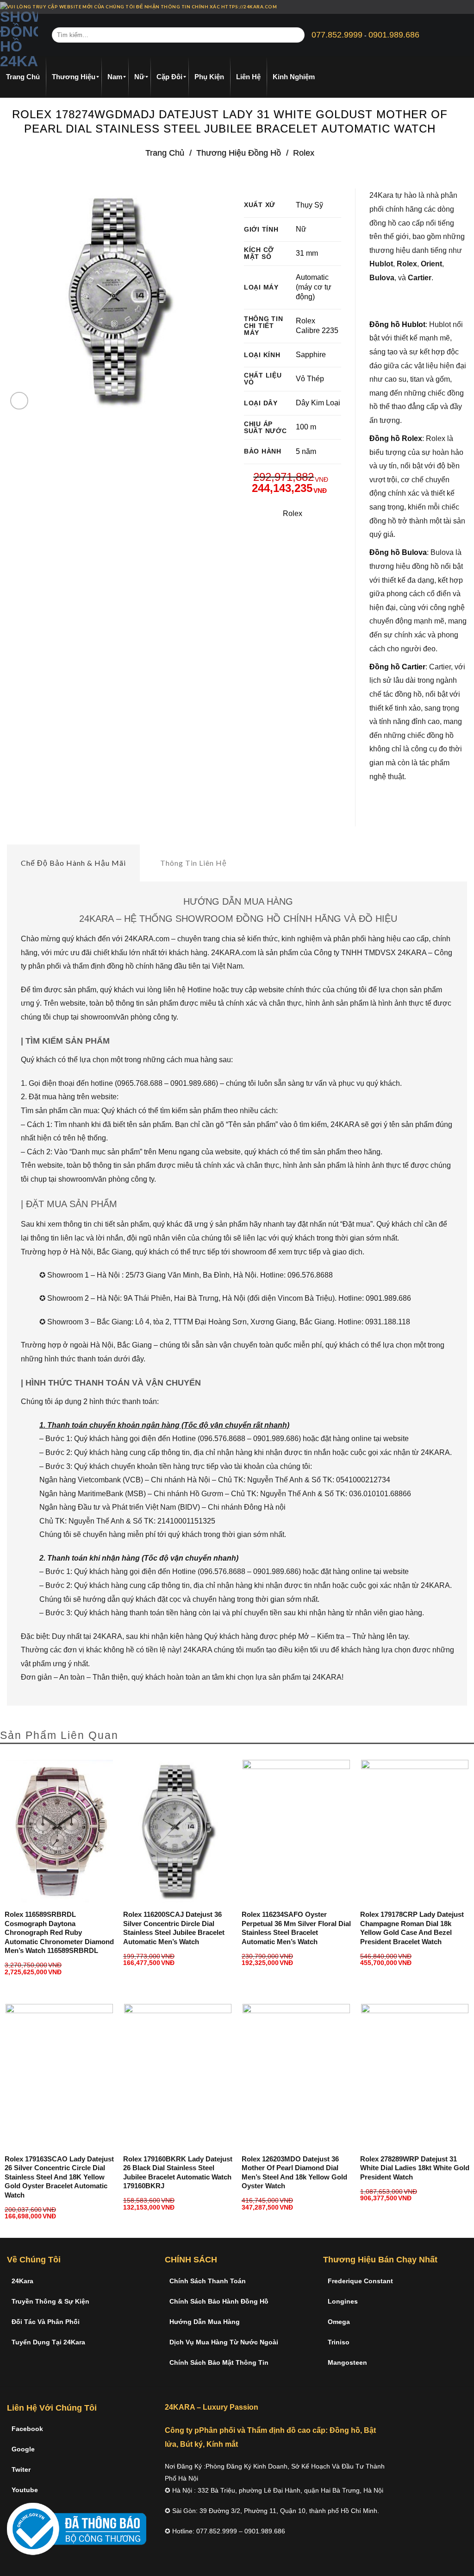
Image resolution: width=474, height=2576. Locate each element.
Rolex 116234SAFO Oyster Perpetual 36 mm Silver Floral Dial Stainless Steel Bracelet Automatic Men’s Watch (296, 1928)
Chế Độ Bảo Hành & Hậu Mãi (73, 863)
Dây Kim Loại (318, 403)
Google (23, 2449)
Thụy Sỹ (309, 205)
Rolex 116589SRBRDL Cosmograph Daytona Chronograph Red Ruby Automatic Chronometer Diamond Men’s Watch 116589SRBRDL (59, 1932)
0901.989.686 (394, 35)
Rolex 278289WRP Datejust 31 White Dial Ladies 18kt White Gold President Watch (415, 2168)
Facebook (27, 2429)
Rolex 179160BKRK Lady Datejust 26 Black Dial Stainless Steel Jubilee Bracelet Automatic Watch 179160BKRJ (178, 2173)
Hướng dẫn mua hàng (205, 2322)
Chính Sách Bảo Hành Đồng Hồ (219, 2301)
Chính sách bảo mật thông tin (219, 2362)
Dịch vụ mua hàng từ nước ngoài (224, 2342)
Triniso (339, 2342)
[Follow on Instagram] (454, 7)
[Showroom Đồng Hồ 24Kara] (19, 35)
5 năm (306, 451)
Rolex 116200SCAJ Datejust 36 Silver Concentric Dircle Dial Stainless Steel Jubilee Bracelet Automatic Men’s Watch (174, 1928)
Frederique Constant (360, 2281)
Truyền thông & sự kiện (50, 2301)
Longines (343, 2301)
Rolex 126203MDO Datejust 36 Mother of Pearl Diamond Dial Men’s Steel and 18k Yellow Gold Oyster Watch (294, 2173)
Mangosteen (347, 2362)
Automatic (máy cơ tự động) (314, 287)
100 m (306, 427)
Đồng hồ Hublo (396, 324)
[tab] (73, 863)
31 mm (307, 253)
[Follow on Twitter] (462, 7)
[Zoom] (19, 401)
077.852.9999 (337, 35)
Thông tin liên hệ (193, 863)
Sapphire (311, 355)
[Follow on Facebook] (445, 7)
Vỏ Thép (310, 379)
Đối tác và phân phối (46, 2322)
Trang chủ (165, 153)
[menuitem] (23, 77)
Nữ (301, 229)
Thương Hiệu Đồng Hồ (239, 153)
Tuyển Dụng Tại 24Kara (48, 2342)
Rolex (304, 153)
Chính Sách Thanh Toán (208, 2281)
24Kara (22, 2281)
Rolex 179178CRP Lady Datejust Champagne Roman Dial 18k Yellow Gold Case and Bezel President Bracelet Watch (412, 1928)
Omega (339, 2322)
